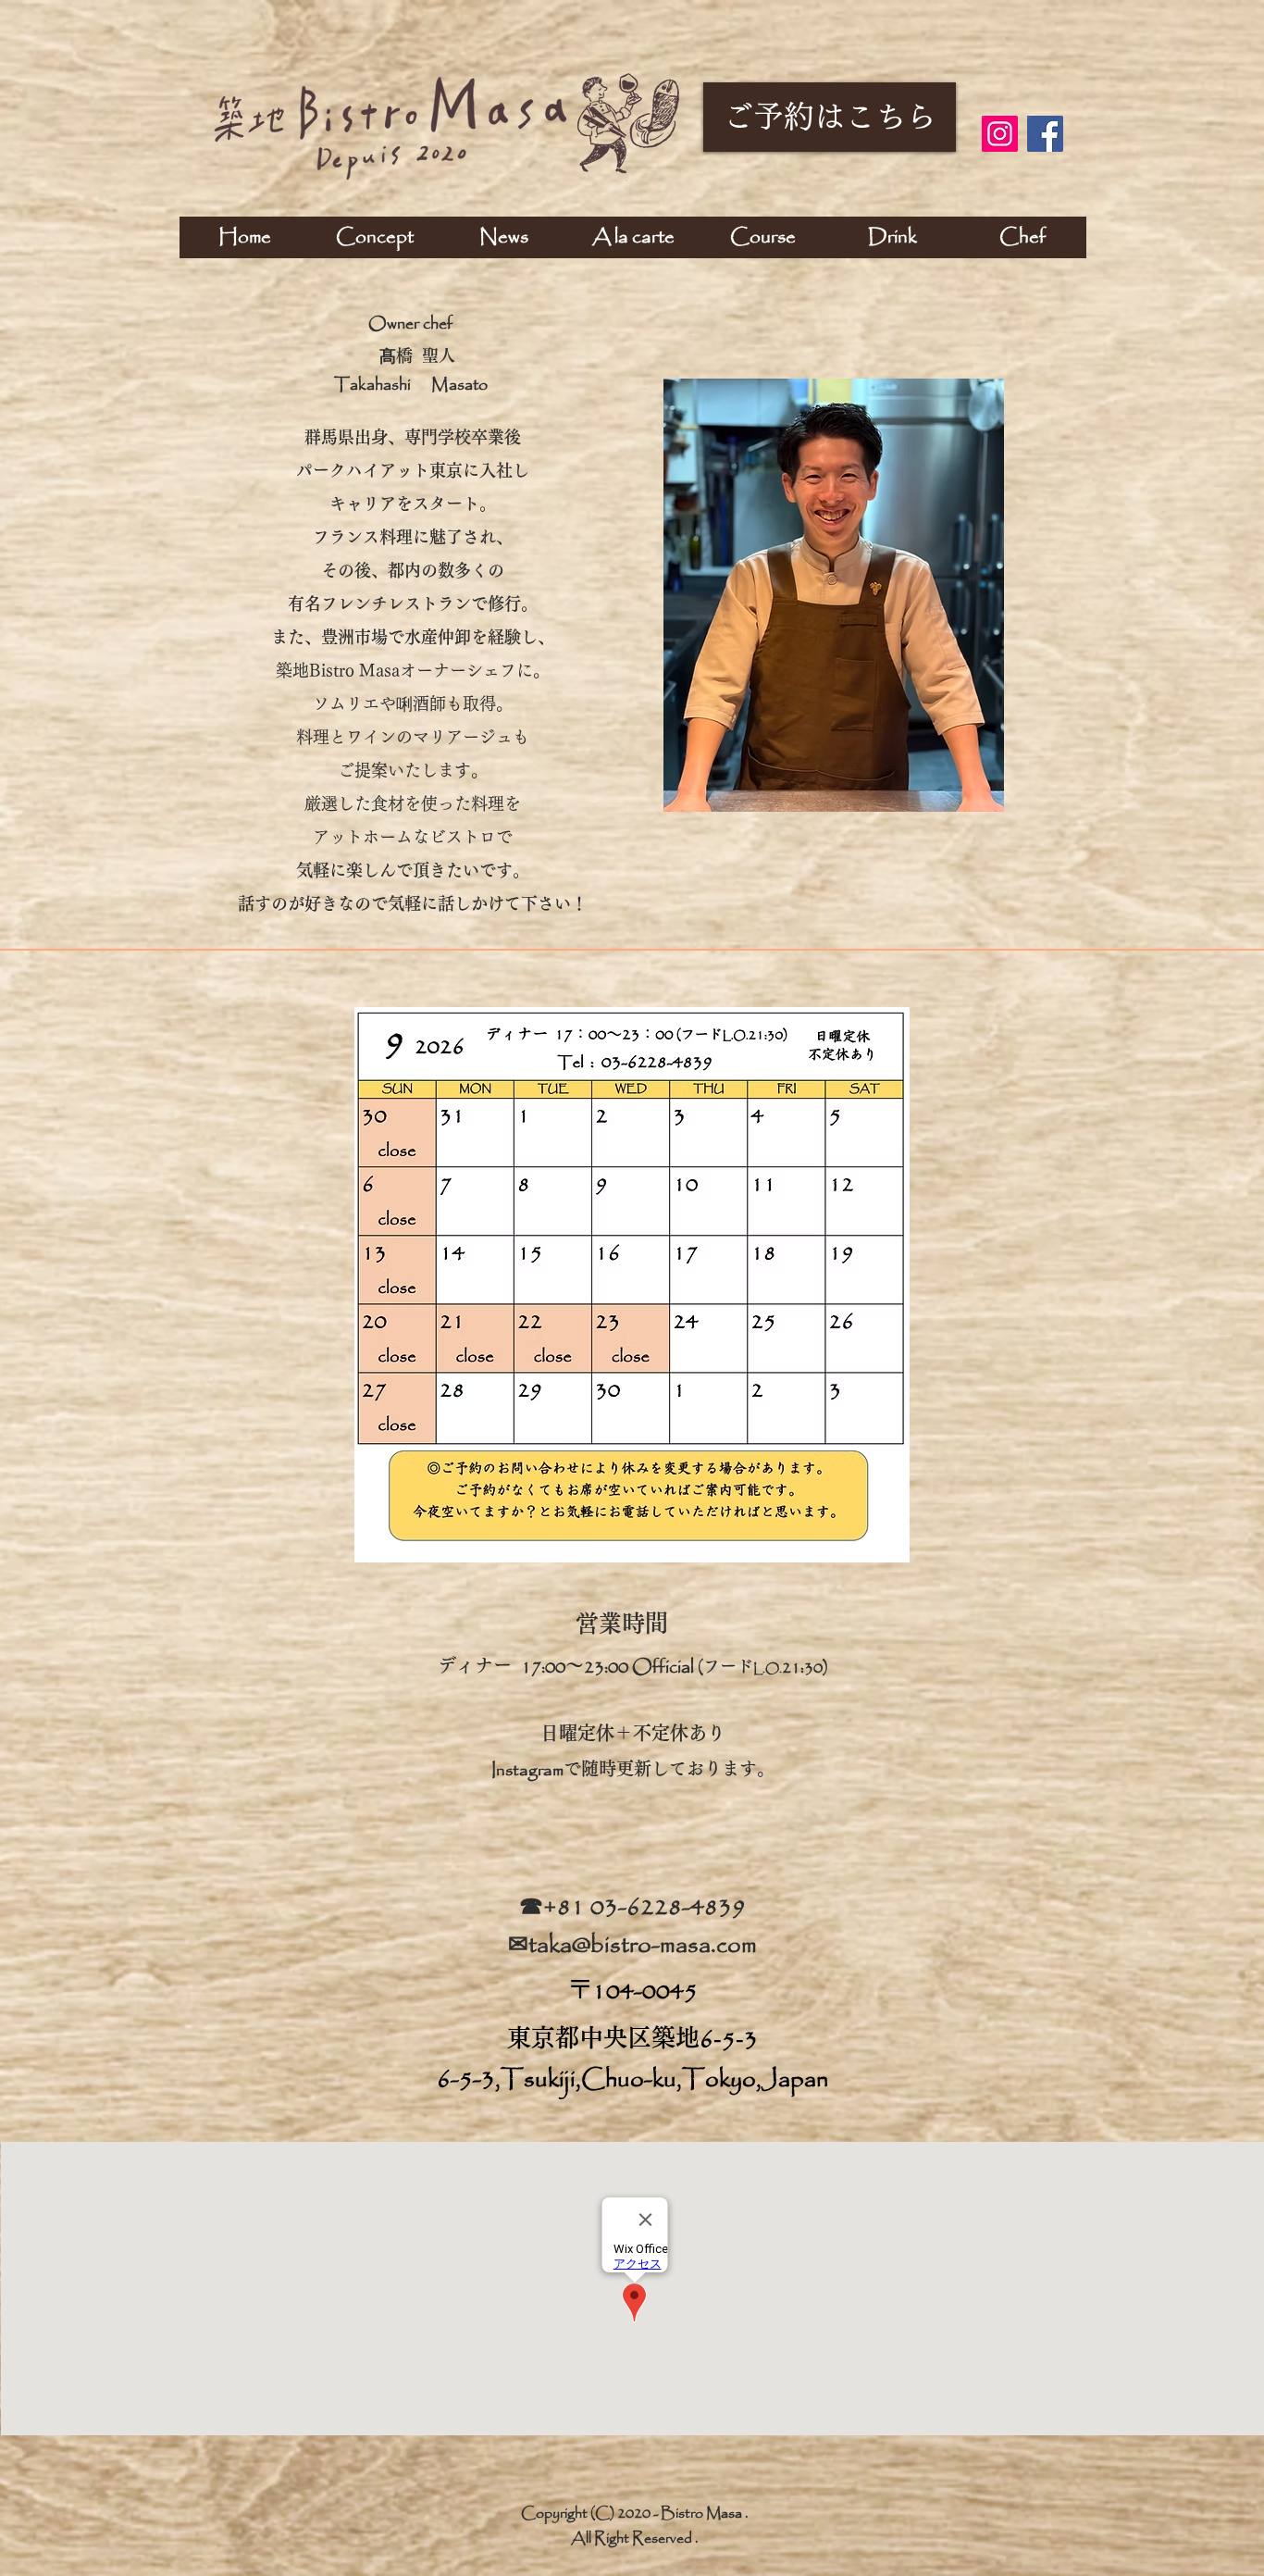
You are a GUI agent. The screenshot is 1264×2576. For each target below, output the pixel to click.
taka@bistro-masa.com (643, 1946)
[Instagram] (1000, 134)
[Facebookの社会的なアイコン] (1045, 134)
